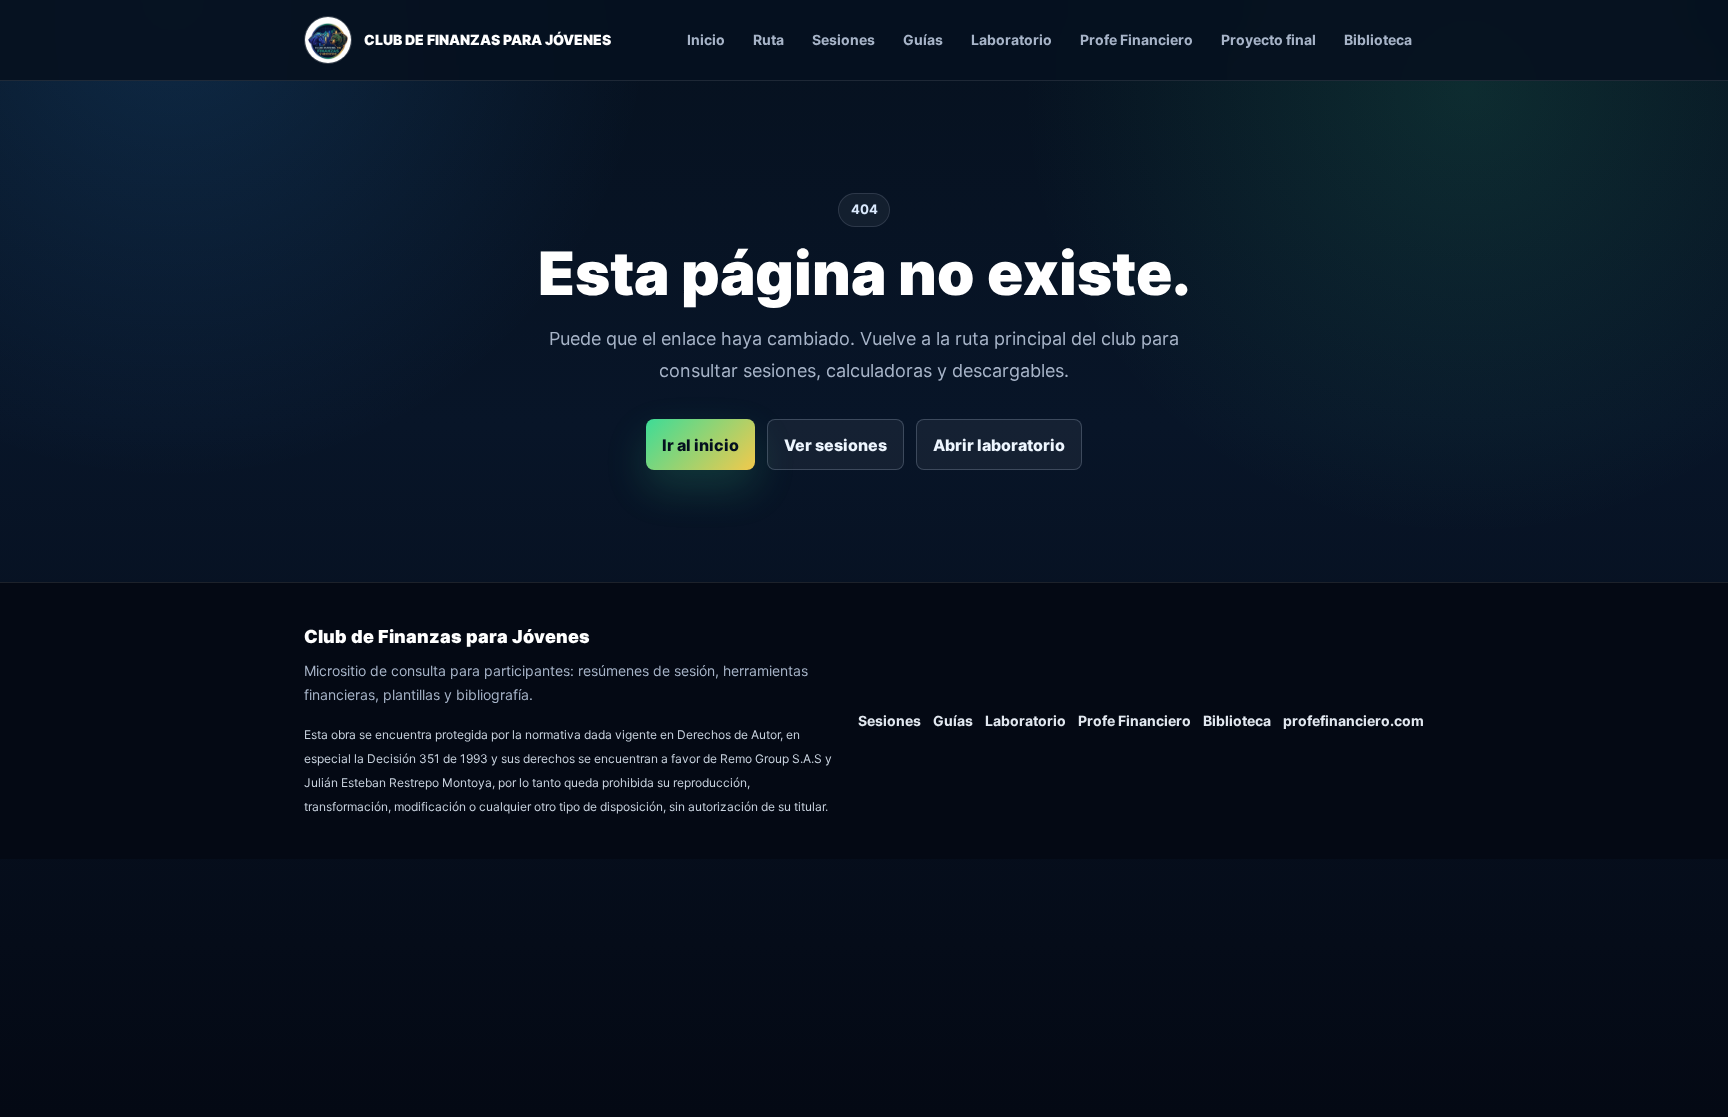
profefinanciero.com (1353, 720)
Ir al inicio (700, 445)
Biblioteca (1378, 39)
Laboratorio (1011, 39)
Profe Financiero (1136, 39)
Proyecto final (1268, 39)
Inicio (706, 39)
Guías (923, 39)
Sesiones (843, 39)
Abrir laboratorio (999, 445)
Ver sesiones (835, 445)
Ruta (768, 39)
